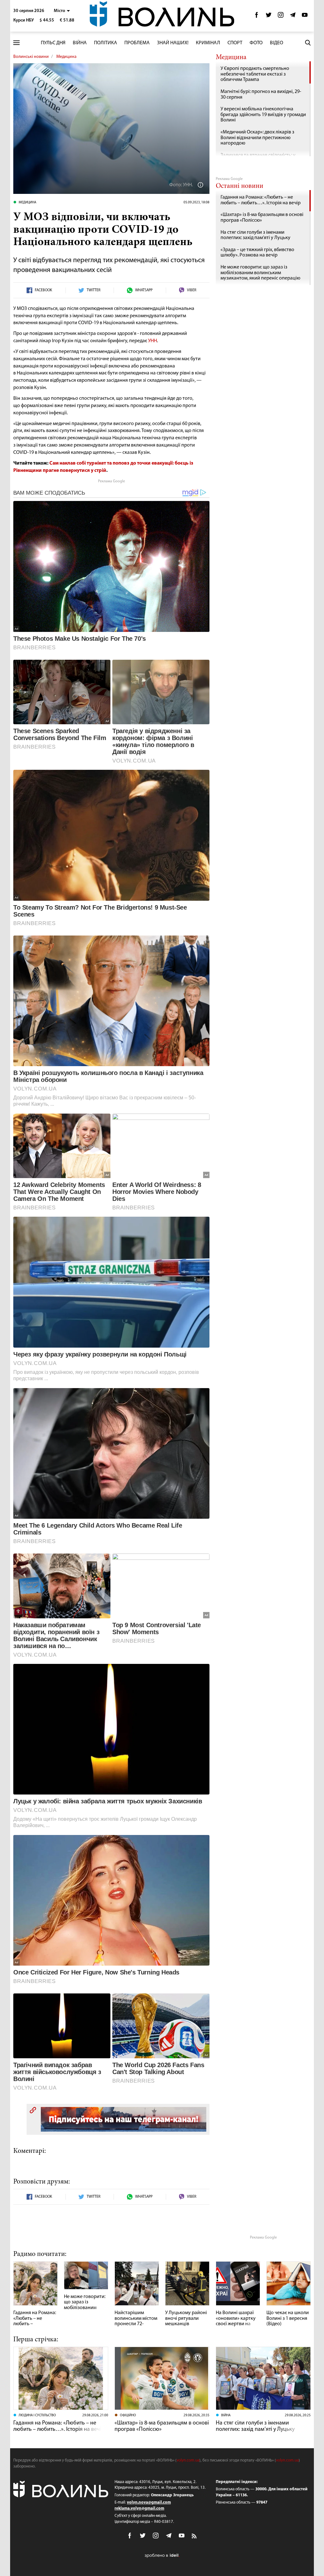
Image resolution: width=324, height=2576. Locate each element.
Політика (106, 43)
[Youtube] (305, 17)
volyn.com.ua (188, 2460)
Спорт (235, 43)
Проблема (137, 43)
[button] (62, 11)
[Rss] (195, 2536)
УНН (153, 341)
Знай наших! (173, 43)
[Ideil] (162, 2555)
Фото (256, 43)
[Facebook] (257, 17)
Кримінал (208, 43)
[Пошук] (308, 43)
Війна (80, 43)
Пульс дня (53, 43)
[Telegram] (293, 17)
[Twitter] (269, 17)
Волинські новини (31, 57)
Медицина (66, 57)
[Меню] (16, 43)
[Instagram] (281, 17)
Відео (277, 43)
